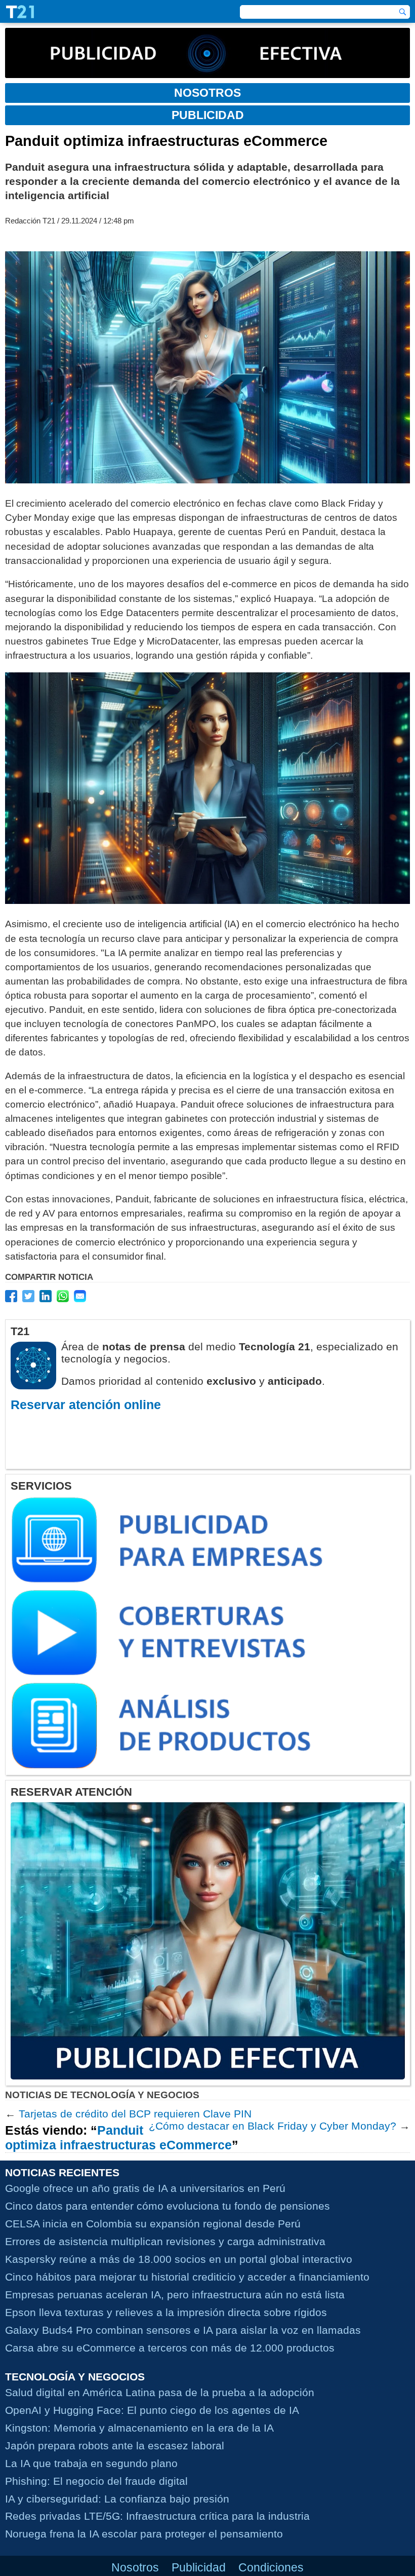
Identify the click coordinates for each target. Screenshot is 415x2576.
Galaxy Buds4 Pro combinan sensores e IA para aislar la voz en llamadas (183, 2330)
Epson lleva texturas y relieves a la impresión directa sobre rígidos (166, 2312)
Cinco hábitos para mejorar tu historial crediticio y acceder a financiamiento (187, 2277)
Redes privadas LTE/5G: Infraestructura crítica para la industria (157, 2516)
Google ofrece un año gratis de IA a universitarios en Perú (145, 2188)
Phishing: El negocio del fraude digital (96, 2481)
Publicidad (199, 2567)
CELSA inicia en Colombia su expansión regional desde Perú (153, 2224)
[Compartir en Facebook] (11, 1296)
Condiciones (271, 2567)
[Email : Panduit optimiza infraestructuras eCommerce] (80, 1296)
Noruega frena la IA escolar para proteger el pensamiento (144, 2534)
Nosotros (135, 2567)
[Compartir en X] (28, 1296)
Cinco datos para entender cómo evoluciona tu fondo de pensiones (168, 2206)
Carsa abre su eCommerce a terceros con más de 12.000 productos (170, 2348)
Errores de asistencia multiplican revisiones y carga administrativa (165, 2241)
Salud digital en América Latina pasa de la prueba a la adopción (160, 2392)
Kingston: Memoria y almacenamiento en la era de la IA (139, 2428)
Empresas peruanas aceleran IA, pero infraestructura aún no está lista (175, 2295)
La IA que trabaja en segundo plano (91, 2463)
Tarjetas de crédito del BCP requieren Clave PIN (135, 2114)
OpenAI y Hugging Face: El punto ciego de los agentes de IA (152, 2410)
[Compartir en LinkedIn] (46, 1296)
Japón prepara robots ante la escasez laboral (115, 2446)
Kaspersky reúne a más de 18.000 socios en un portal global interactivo (179, 2259)
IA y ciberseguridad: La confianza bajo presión (117, 2499)
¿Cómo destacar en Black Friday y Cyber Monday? (273, 2126)
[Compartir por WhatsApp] (63, 1296)
